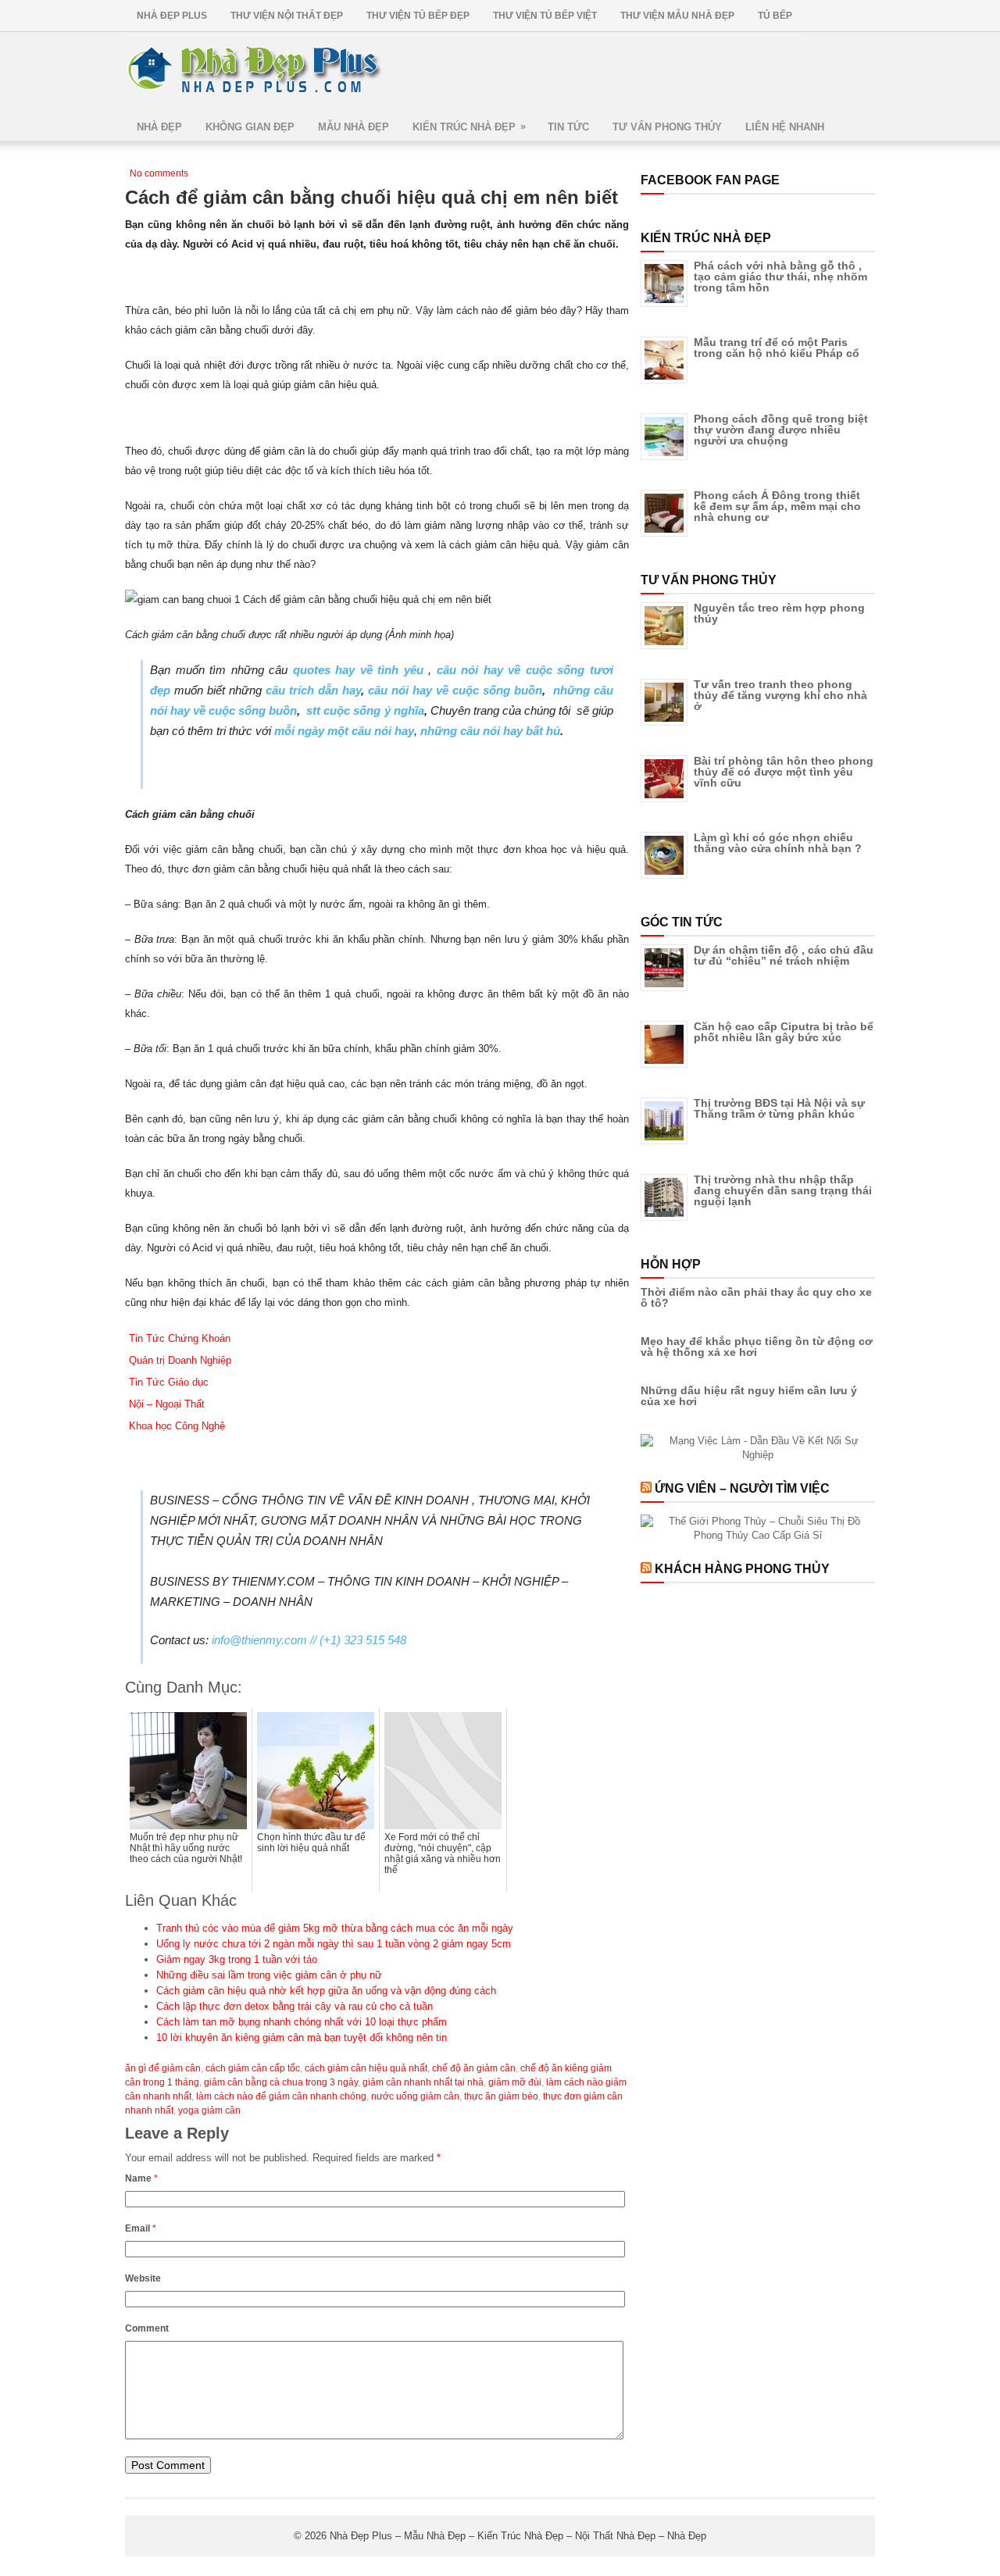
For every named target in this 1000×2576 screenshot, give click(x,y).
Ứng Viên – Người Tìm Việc (742, 1488)
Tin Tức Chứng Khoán (180, 1338)
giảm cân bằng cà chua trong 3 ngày (281, 2082)
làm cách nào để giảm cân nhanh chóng (281, 2096)
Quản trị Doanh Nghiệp (180, 1360)
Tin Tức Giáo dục (169, 1382)
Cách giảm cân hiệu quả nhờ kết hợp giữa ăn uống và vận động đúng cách (326, 1991)
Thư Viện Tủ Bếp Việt (545, 16)
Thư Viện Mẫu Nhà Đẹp (677, 16)
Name (141, 2178)
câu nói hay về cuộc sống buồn (455, 690)
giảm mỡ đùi (515, 2082)
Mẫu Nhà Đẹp (354, 127)
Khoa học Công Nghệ (177, 1426)
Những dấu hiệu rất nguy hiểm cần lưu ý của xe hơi (749, 1396)
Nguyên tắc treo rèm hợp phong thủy (779, 613)
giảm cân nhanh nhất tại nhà (423, 2082)
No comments (159, 173)
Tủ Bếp (775, 16)
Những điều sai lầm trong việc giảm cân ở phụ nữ (269, 1975)
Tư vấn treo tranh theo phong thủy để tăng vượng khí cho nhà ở (780, 695)
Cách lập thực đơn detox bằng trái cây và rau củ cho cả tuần (295, 2006)
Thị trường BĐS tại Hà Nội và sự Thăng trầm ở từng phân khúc (779, 1108)
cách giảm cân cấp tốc (253, 2068)
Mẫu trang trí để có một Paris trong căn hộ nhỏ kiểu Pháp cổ (777, 348)
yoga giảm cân (209, 2110)
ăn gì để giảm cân (163, 2068)
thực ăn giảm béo (501, 2096)
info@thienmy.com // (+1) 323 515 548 (309, 1640)
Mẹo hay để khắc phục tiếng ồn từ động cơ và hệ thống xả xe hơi (757, 1347)
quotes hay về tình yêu (358, 670)
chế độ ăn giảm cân (474, 2068)
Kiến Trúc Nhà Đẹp (469, 127)
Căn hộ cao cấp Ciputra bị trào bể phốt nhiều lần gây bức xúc (784, 1032)
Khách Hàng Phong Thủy (742, 1569)
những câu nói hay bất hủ (490, 731)
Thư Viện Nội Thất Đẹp (287, 16)
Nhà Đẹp (159, 127)
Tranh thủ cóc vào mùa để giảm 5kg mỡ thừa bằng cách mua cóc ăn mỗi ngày (335, 1928)
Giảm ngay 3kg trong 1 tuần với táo (237, 1959)
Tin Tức (568, 127)
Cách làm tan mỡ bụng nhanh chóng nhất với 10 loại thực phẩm (302, 2022)
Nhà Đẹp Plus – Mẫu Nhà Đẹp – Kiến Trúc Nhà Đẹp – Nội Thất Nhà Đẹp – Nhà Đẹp (518, 2536)
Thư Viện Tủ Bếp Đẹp (418, 16)
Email (141, 2228)
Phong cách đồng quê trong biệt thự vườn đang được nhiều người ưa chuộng (781, 430)
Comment (147, 2328)
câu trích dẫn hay (313, 690)
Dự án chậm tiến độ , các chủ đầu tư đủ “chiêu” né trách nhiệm (784, 955)
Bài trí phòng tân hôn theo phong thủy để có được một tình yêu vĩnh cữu (784, 772)
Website (143, 2278)
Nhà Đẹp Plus (172, 16)
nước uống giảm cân (415, 2096)
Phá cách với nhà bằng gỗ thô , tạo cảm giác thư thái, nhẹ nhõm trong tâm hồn (780, 277)
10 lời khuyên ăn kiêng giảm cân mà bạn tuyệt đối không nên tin (302, 2037)
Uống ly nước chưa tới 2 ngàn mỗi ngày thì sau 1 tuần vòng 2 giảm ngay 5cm (334, 1944)
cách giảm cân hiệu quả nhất (366, 2068)
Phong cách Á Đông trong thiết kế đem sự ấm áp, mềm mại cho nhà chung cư (777, 506)
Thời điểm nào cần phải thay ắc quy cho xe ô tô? (756, 1297)
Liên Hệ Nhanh (785, 127)
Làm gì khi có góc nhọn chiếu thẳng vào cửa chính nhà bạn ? (778, 843)
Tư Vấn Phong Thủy (667, 127)
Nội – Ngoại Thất (167, 1404)
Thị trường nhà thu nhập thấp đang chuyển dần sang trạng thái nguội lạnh (783, 1190)
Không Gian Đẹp (250, 127)
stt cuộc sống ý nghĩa (365, 710)
